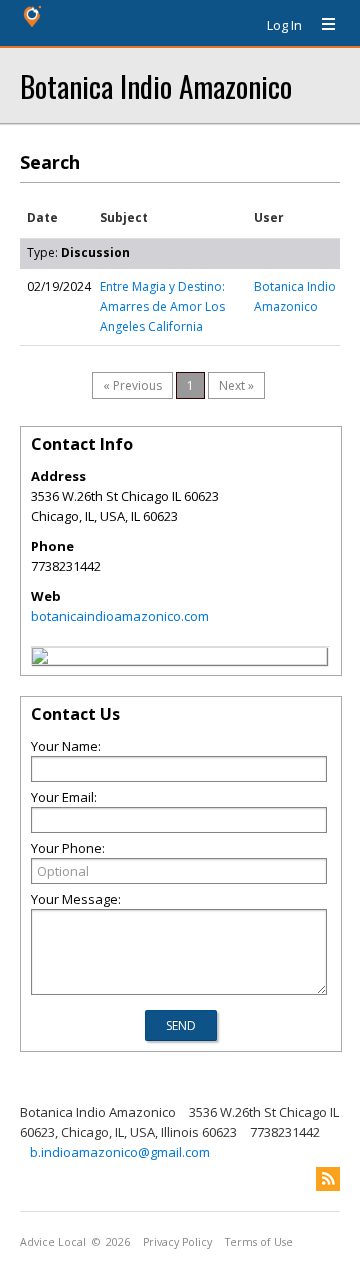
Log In (284, 25)
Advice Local (53, 1242)
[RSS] (328, 1179)
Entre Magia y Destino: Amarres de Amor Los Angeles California (162, 306)
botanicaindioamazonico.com (120, 616)
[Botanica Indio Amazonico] (40, 659)
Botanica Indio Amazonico (156, 85)
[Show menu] (321, 25)
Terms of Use (259, 1242)
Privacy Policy (177, 1242)
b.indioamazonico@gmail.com (120, 1152)
